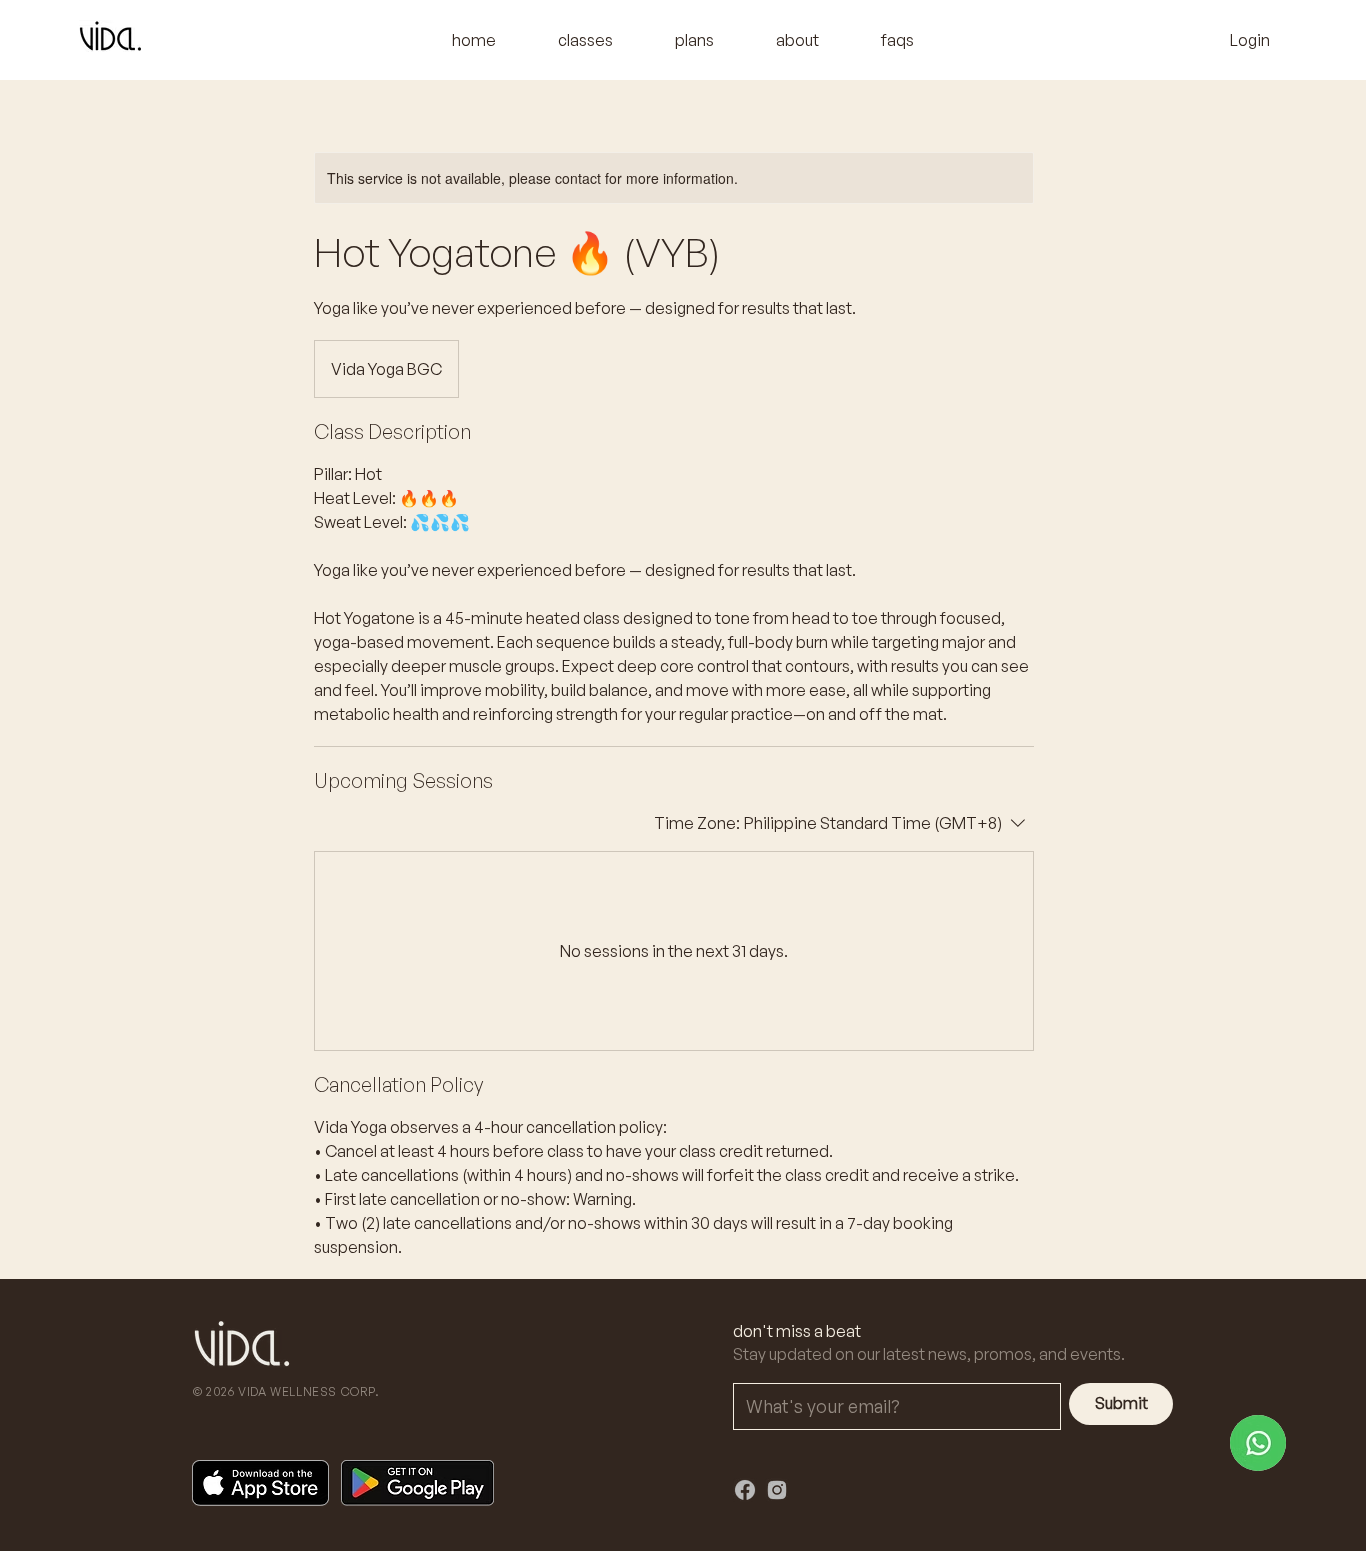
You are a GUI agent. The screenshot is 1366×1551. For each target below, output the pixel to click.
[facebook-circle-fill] (745, 1490)
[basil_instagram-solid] (777, 1490)
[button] (585, 40)
